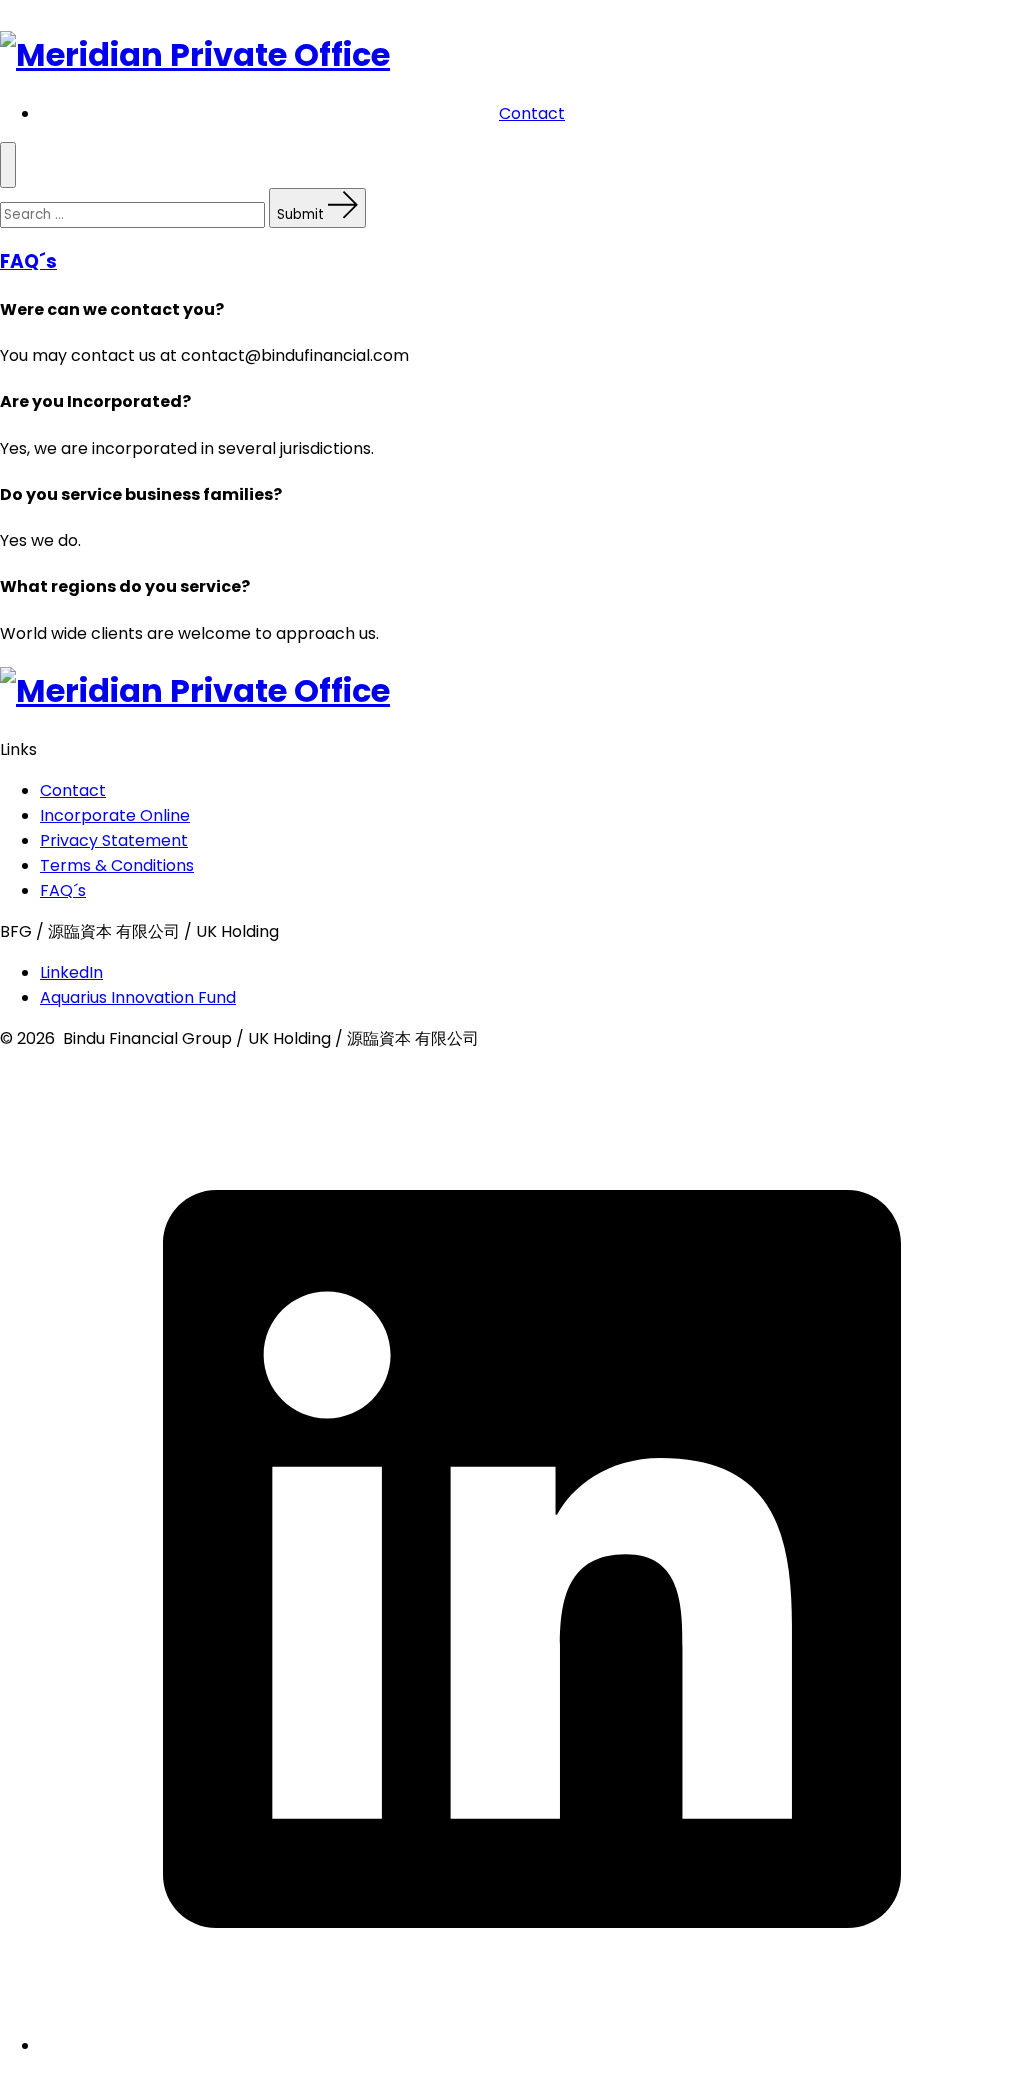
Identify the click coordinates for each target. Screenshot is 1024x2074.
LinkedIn (71, 972)
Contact (532, 113)
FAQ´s (28, 261)
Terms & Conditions (117, 865)
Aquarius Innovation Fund (138, 997)
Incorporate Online (115, 815)
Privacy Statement (114, 840)
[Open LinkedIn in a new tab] (532, 2045)
